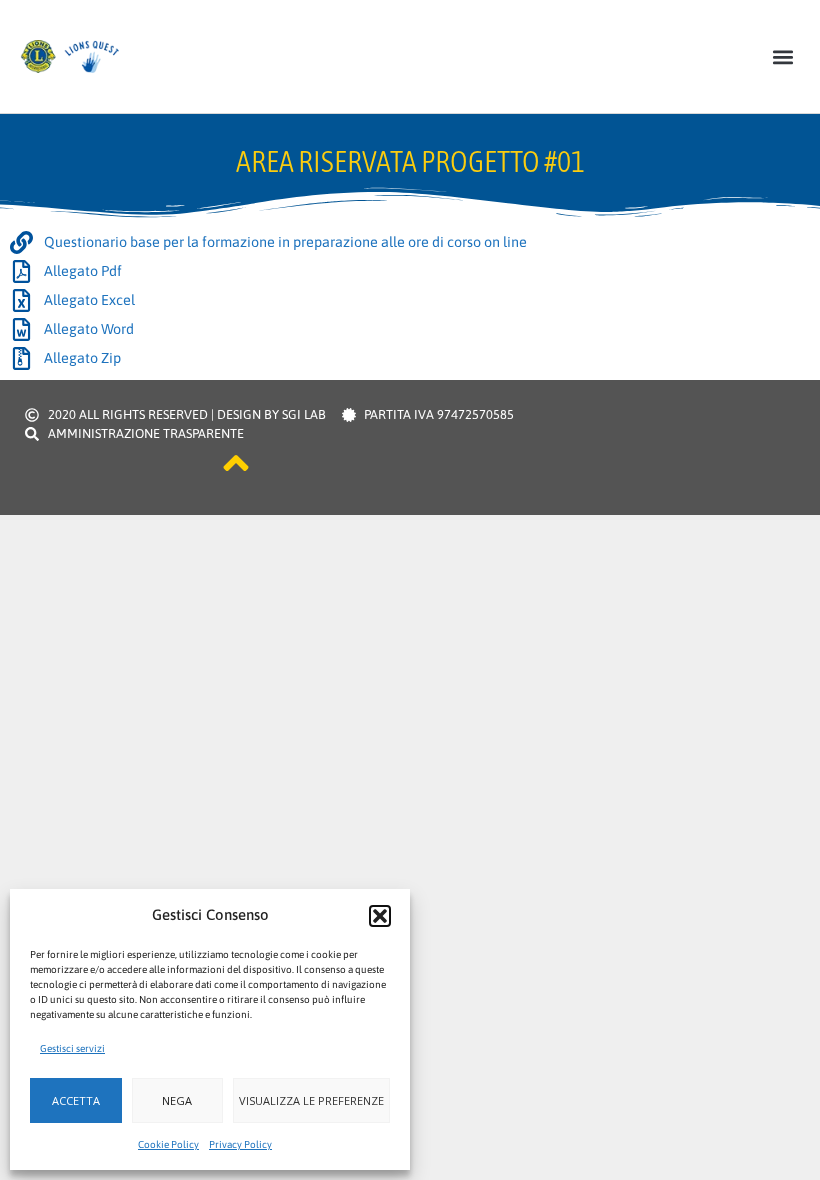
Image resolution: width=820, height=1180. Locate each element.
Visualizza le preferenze (311, 1100)
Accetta (76, 1100)
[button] (380, 916)
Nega (177, 1100)
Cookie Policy (168, 1144)
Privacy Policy (240, 1144)
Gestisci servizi (72, 1048)
